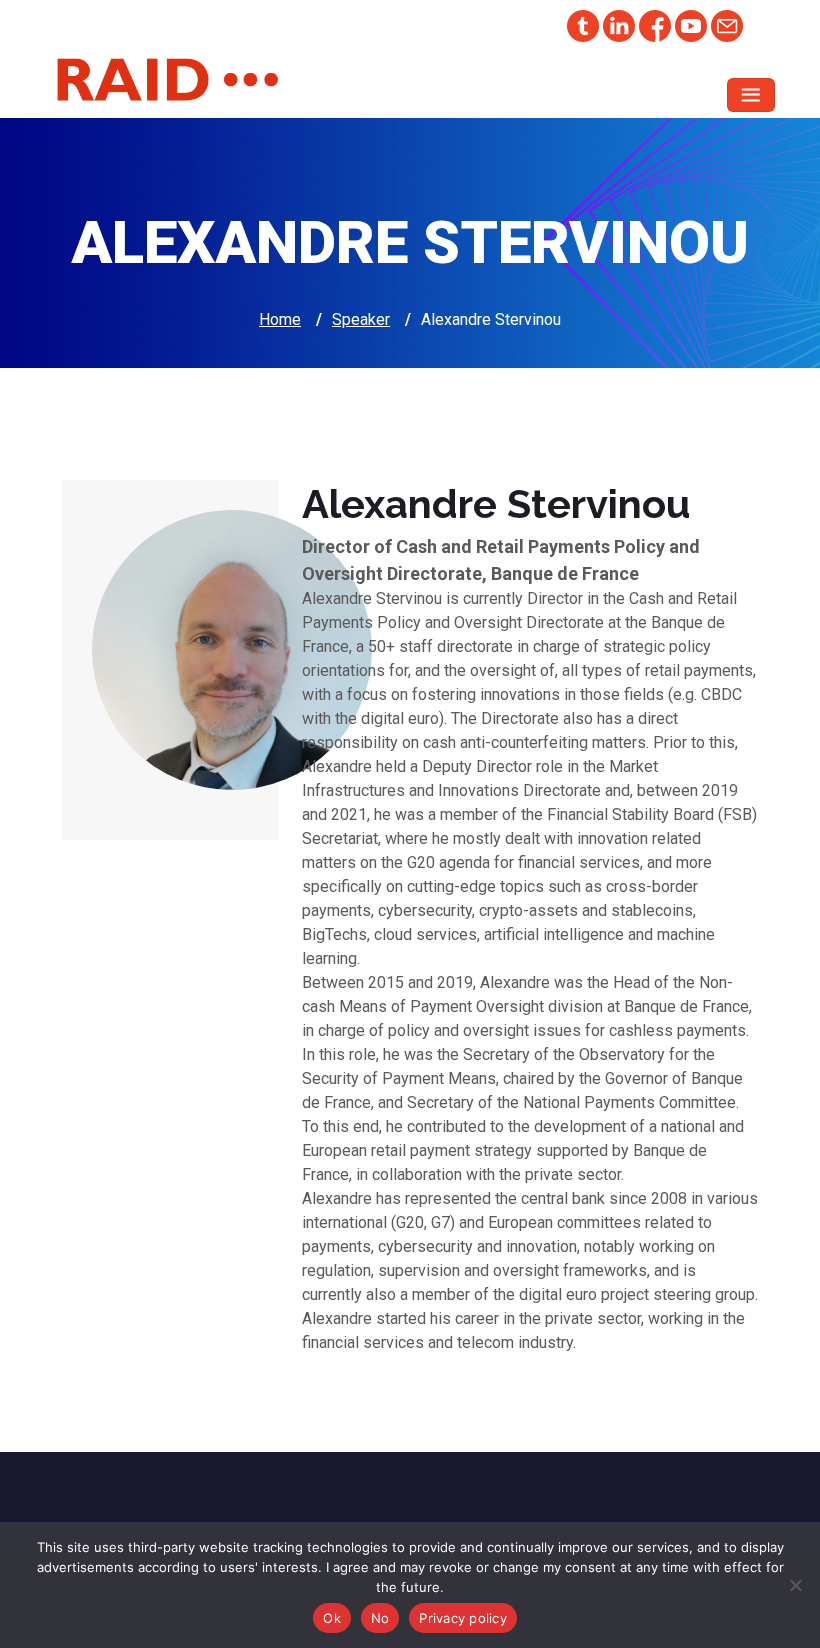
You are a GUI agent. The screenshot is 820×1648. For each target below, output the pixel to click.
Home (280, 319)
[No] (795, 1585)
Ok (332, 1618)
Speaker (361, 319)
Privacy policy (463, 1618)
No (380, 1618)
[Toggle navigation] (751, 95)
